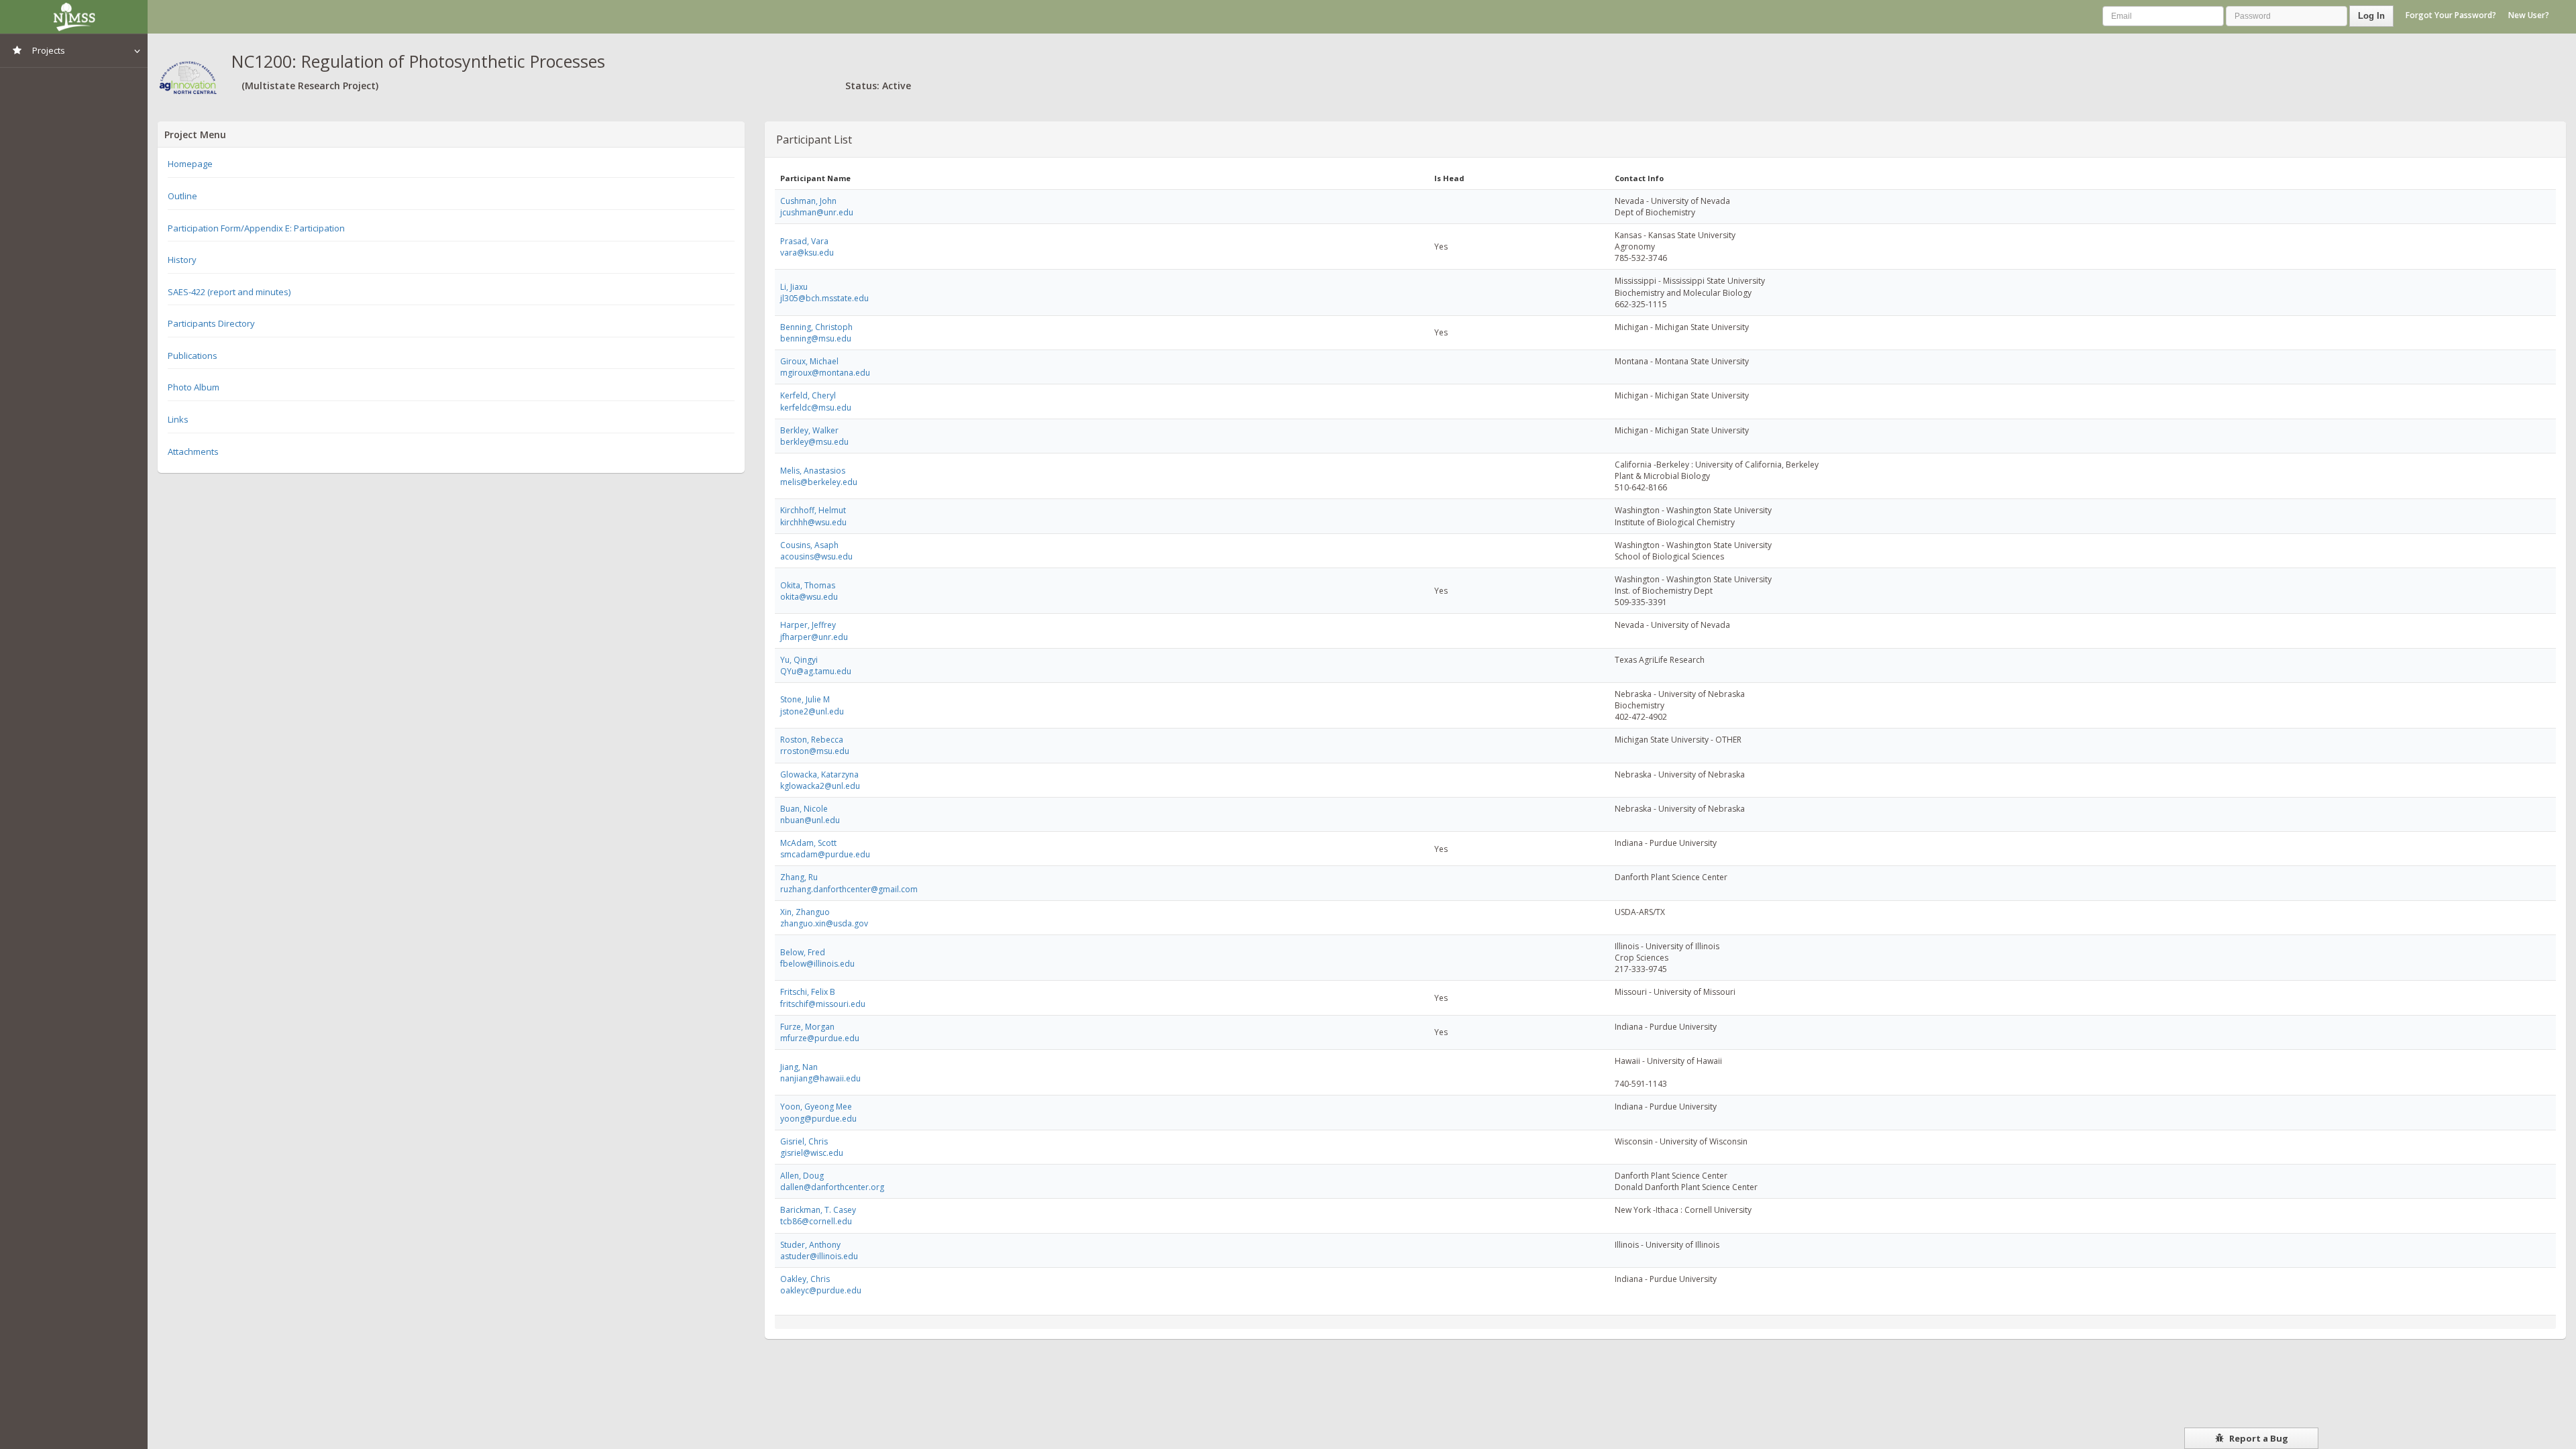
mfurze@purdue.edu (820, 1038)
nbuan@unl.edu (810, 820)
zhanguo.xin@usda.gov (824, 923)
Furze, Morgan (807, 1027)
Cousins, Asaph (809, 545)
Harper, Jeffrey (808, 625)
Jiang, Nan (799, 1067)
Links (178, 419)
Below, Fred (803, 952)
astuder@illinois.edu (819, 1256)
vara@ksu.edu (807, 253)
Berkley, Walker (809, 430)
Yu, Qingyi (799, 660)
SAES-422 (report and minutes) (229, 292)
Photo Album (194, 387)
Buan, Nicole (804, 809)
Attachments (193, 451)
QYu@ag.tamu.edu (816, 671)
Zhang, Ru (799, 877)
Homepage (190, 164)
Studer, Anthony (810, 1245)
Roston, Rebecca (812, 740)
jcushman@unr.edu (817, 212)
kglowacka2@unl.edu (820, 786)
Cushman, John (808, 201)
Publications (193, 356)
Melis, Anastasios (813, 471)
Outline (182, 196)
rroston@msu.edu (815, 751)
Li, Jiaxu (794, 287)
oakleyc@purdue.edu (821, 1290)
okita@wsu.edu (809, 597)
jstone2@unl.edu (812, 711)
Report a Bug (2258, 1438)
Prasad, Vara (804, 241)
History (182, 260)
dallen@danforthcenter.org (832, 1187)
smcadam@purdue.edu (825, 854)
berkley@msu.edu (814, 442)
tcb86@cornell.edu (816, 1221)
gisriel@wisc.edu (812, 1153)
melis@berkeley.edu (819, 482)
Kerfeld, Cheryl (808, 395)
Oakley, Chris (805, 1279)
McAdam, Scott (808, 843)
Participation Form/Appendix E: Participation (256, 228)
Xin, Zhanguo (805, 912)
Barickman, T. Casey (818, 1210)
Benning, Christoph (816, 327)
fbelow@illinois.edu (817, 964)
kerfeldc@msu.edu (816, 408)
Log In (2371, 16)
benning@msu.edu (816, 338)
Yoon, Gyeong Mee (816, 1107)
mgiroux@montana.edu (825, 373)
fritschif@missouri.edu (823, 1004)
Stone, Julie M (805, 699)
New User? (2529, 15)
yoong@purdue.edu (818, 1119)
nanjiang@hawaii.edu (820, 1078)
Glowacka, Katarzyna (819, 774)
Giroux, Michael (809, 361)
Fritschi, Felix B (808, 992)
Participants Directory (211, 323)
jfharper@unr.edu (814, 637)
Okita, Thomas (808, 585)
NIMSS (74, 17)
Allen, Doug (802, 1176)
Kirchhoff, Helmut (813, 510)
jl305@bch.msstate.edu (824, 298)
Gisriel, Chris (804, 1141)
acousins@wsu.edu (816, 556)
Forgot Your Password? (2451, 15)
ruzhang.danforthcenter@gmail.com (849, 889)
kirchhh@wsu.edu (813, 522)
